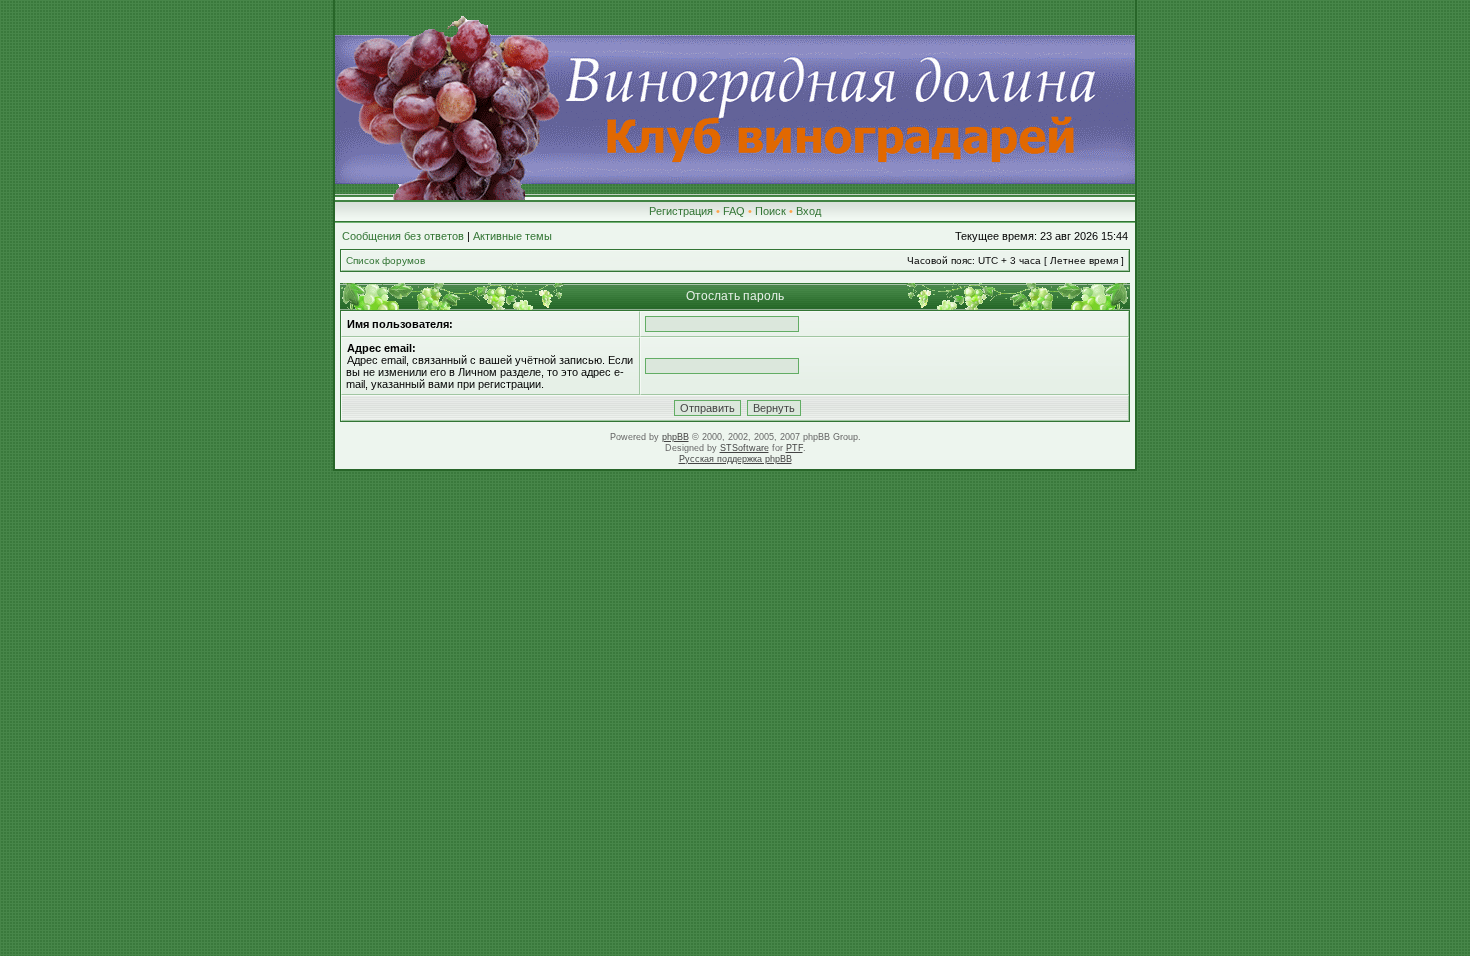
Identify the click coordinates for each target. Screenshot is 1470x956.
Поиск (770, 211)
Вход (808, 211)
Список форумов (385, 260)
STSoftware (744, 448)
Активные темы (512, 236)
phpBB (675, 437)
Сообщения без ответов (403, 236)
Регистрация (681, 211)
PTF (794, 448)
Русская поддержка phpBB (735, 459)
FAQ (734, 211)
